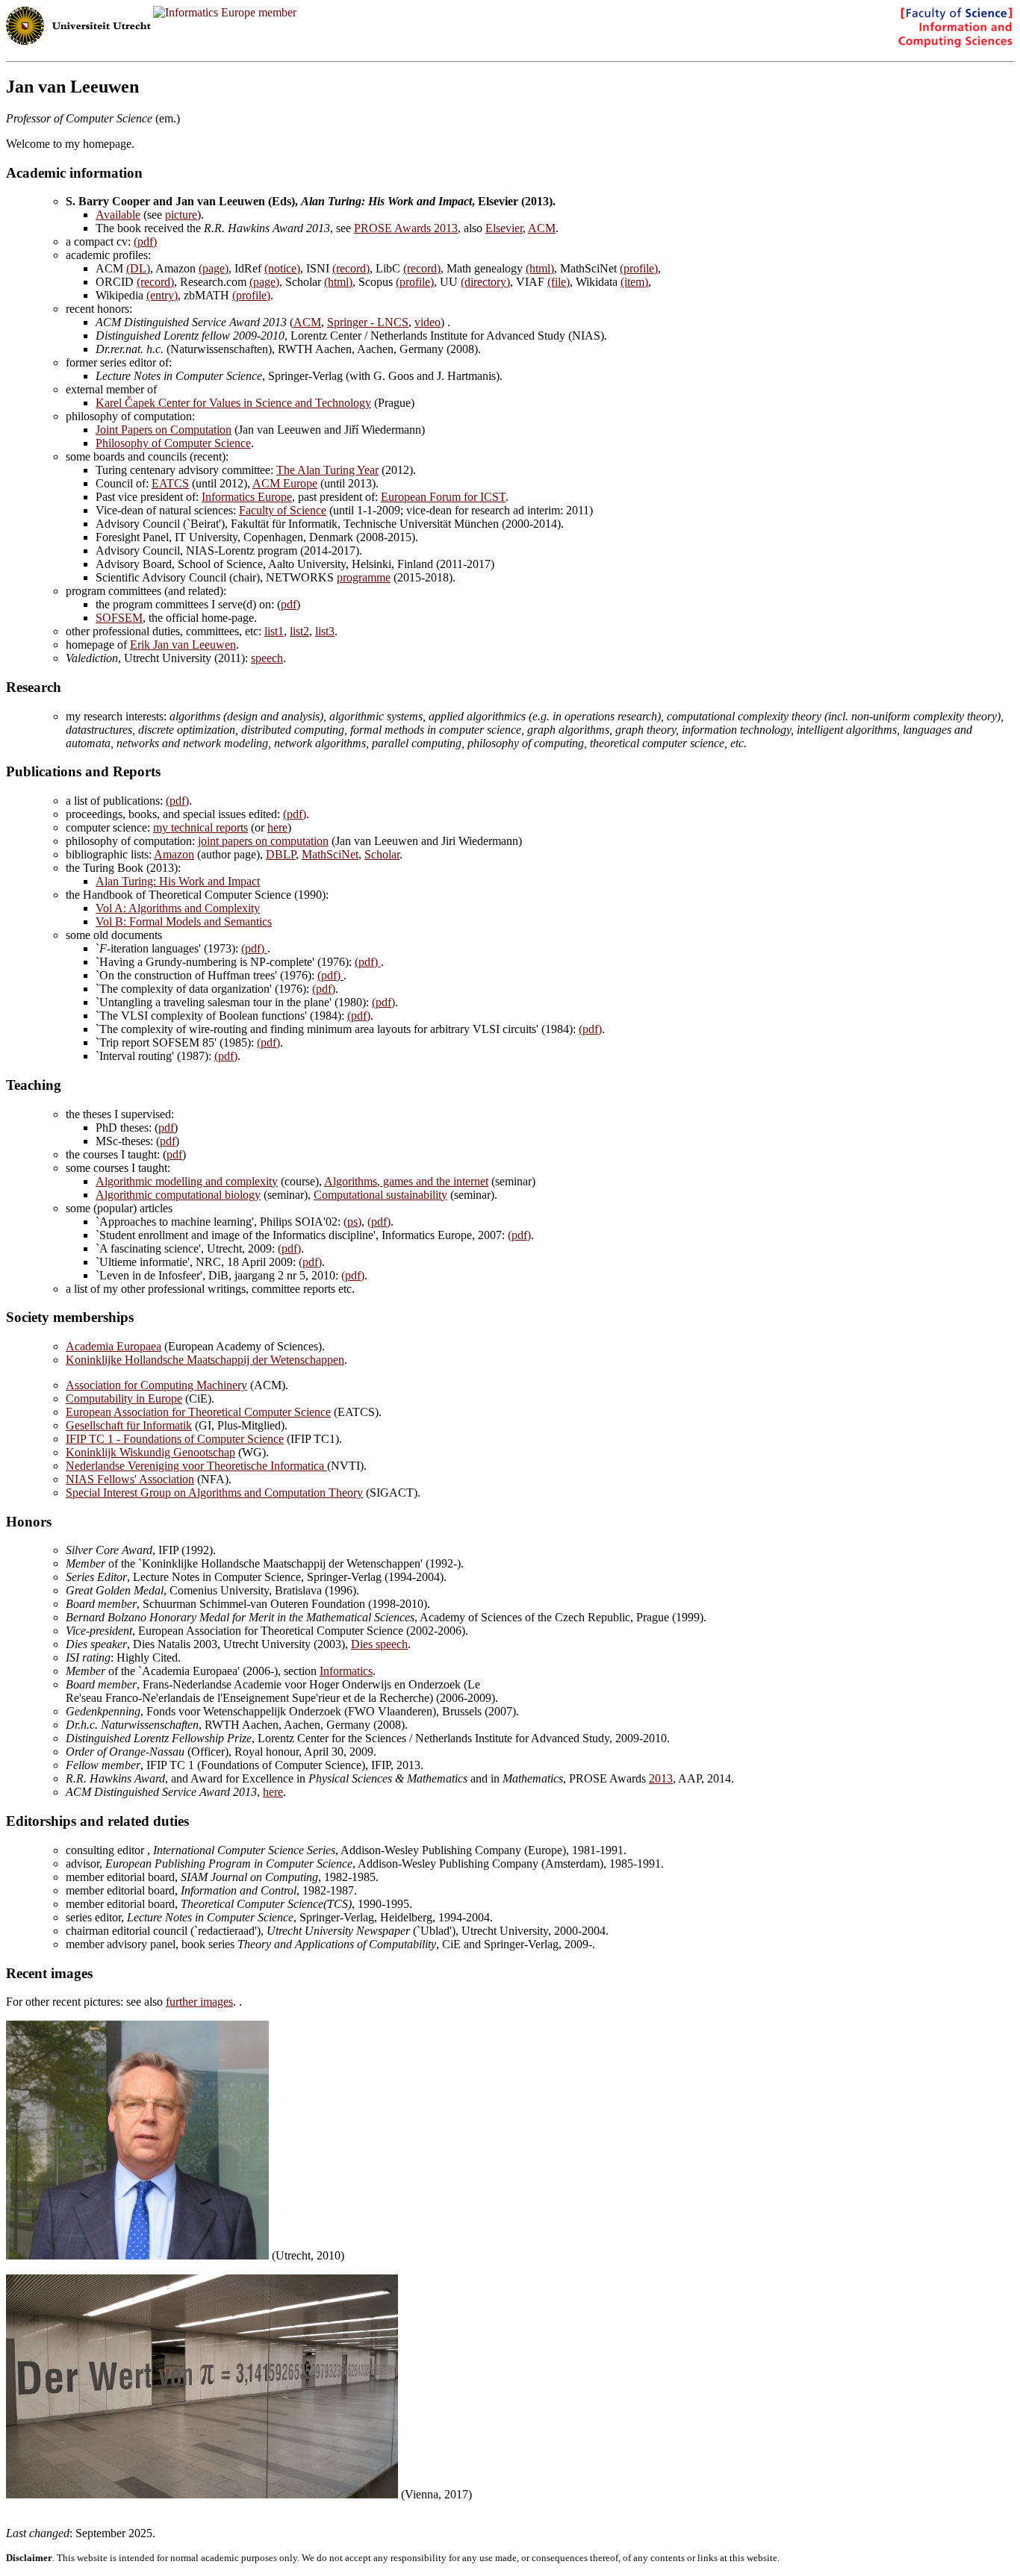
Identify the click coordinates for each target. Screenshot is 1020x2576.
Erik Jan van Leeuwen (183, 645)
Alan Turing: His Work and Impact (178, 881)
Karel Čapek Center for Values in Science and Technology (233, 403)
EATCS (170, 483)
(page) (214, 268)
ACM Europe (285, 483)
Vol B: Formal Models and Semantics (184, 921)
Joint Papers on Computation (164, 430)
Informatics (346, 1671)
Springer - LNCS (368, 322)
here (277, 827)
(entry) (162, 295)
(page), (266, 282)
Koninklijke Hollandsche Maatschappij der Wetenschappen (205, 1360)
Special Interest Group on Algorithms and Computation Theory (214, 1493)
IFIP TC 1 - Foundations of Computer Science (175, 1439)
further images (199, 2002)
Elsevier (504, 228)
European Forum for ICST (443, 497)
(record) (351, 268)
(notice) (282, 268)
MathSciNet (330, 854)
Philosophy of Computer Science (173, 443)
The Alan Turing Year (327, 470)
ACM (542, 228)
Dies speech (379, 1644)
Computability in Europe (124, 1398)
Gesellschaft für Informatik (129, 1425)
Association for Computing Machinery (156, 1385)
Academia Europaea (113, 1346)
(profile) (639, 268)
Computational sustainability (380, 1195)
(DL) (138, 268)
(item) (634, 282)
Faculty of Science (283, 510)
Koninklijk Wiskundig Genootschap (150, 1452)
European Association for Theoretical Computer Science (198, 1412)
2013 (661, 1778)
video (427, 322)
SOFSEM (119, 618)
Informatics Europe (247, 497)
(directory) (485, 282)
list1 (274, 631)
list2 (299, 631)
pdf (289, 604)
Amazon (174, 854)
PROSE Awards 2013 (406, 228)
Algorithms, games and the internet (406, 1181)
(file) (559, 282)
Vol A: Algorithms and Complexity (178, 908)
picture (181, 215)
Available (118, 215)
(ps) (352, 1222)
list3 (325, 631)
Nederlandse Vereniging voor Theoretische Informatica (196, 1466)
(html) (540, 268)
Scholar (382, 854)
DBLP (281, 854)
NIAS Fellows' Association (130, 1479)
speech (267, 658)
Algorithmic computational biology (178, 1195)
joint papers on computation (263, 841)
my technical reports (200, 827)
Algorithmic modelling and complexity (187, 1181)
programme (364, 577)
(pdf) (145, 241)
